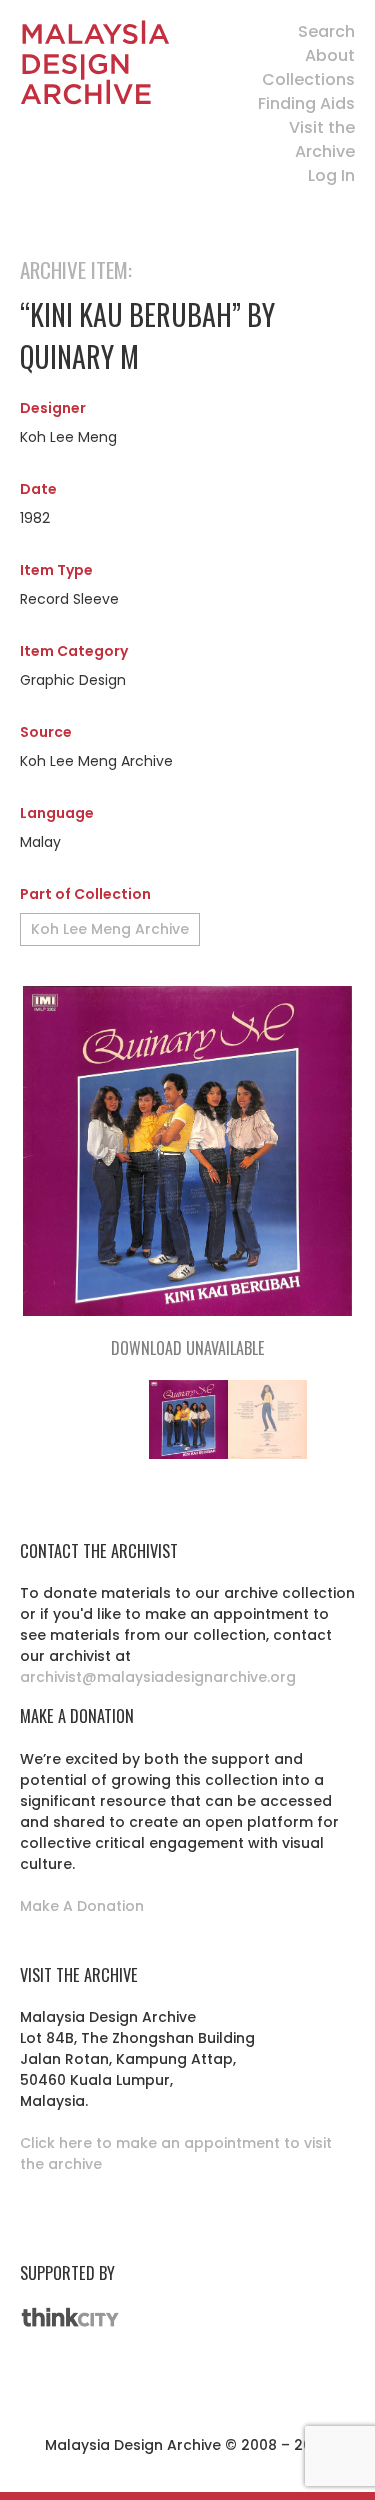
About (330, 55)
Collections (308, 79)
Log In (331, 175)
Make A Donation (82, 1906)
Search (326, 31)
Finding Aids (306, 103)
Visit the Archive (322, 139)
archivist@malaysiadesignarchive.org (158, 1677)
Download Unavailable (187, 1348)
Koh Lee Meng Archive (110, 929)
